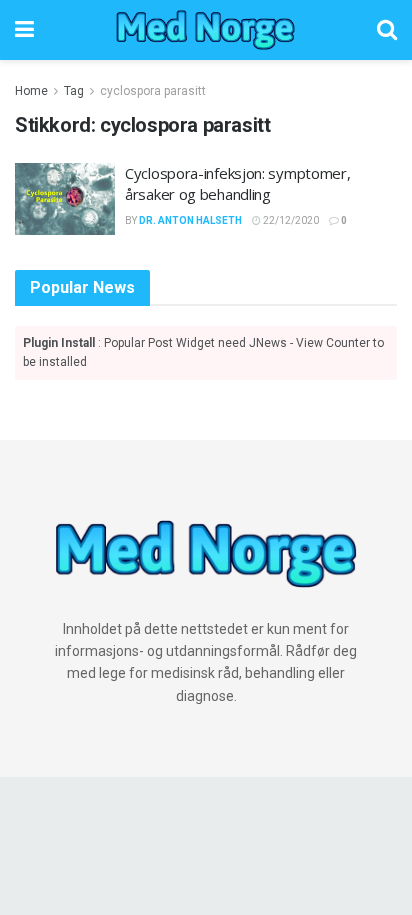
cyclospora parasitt (153, 91)
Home (31, 91)
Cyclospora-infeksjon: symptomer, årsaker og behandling (237, 183)
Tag (74, 91)
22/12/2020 (290, 220)
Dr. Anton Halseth (190, 220)
